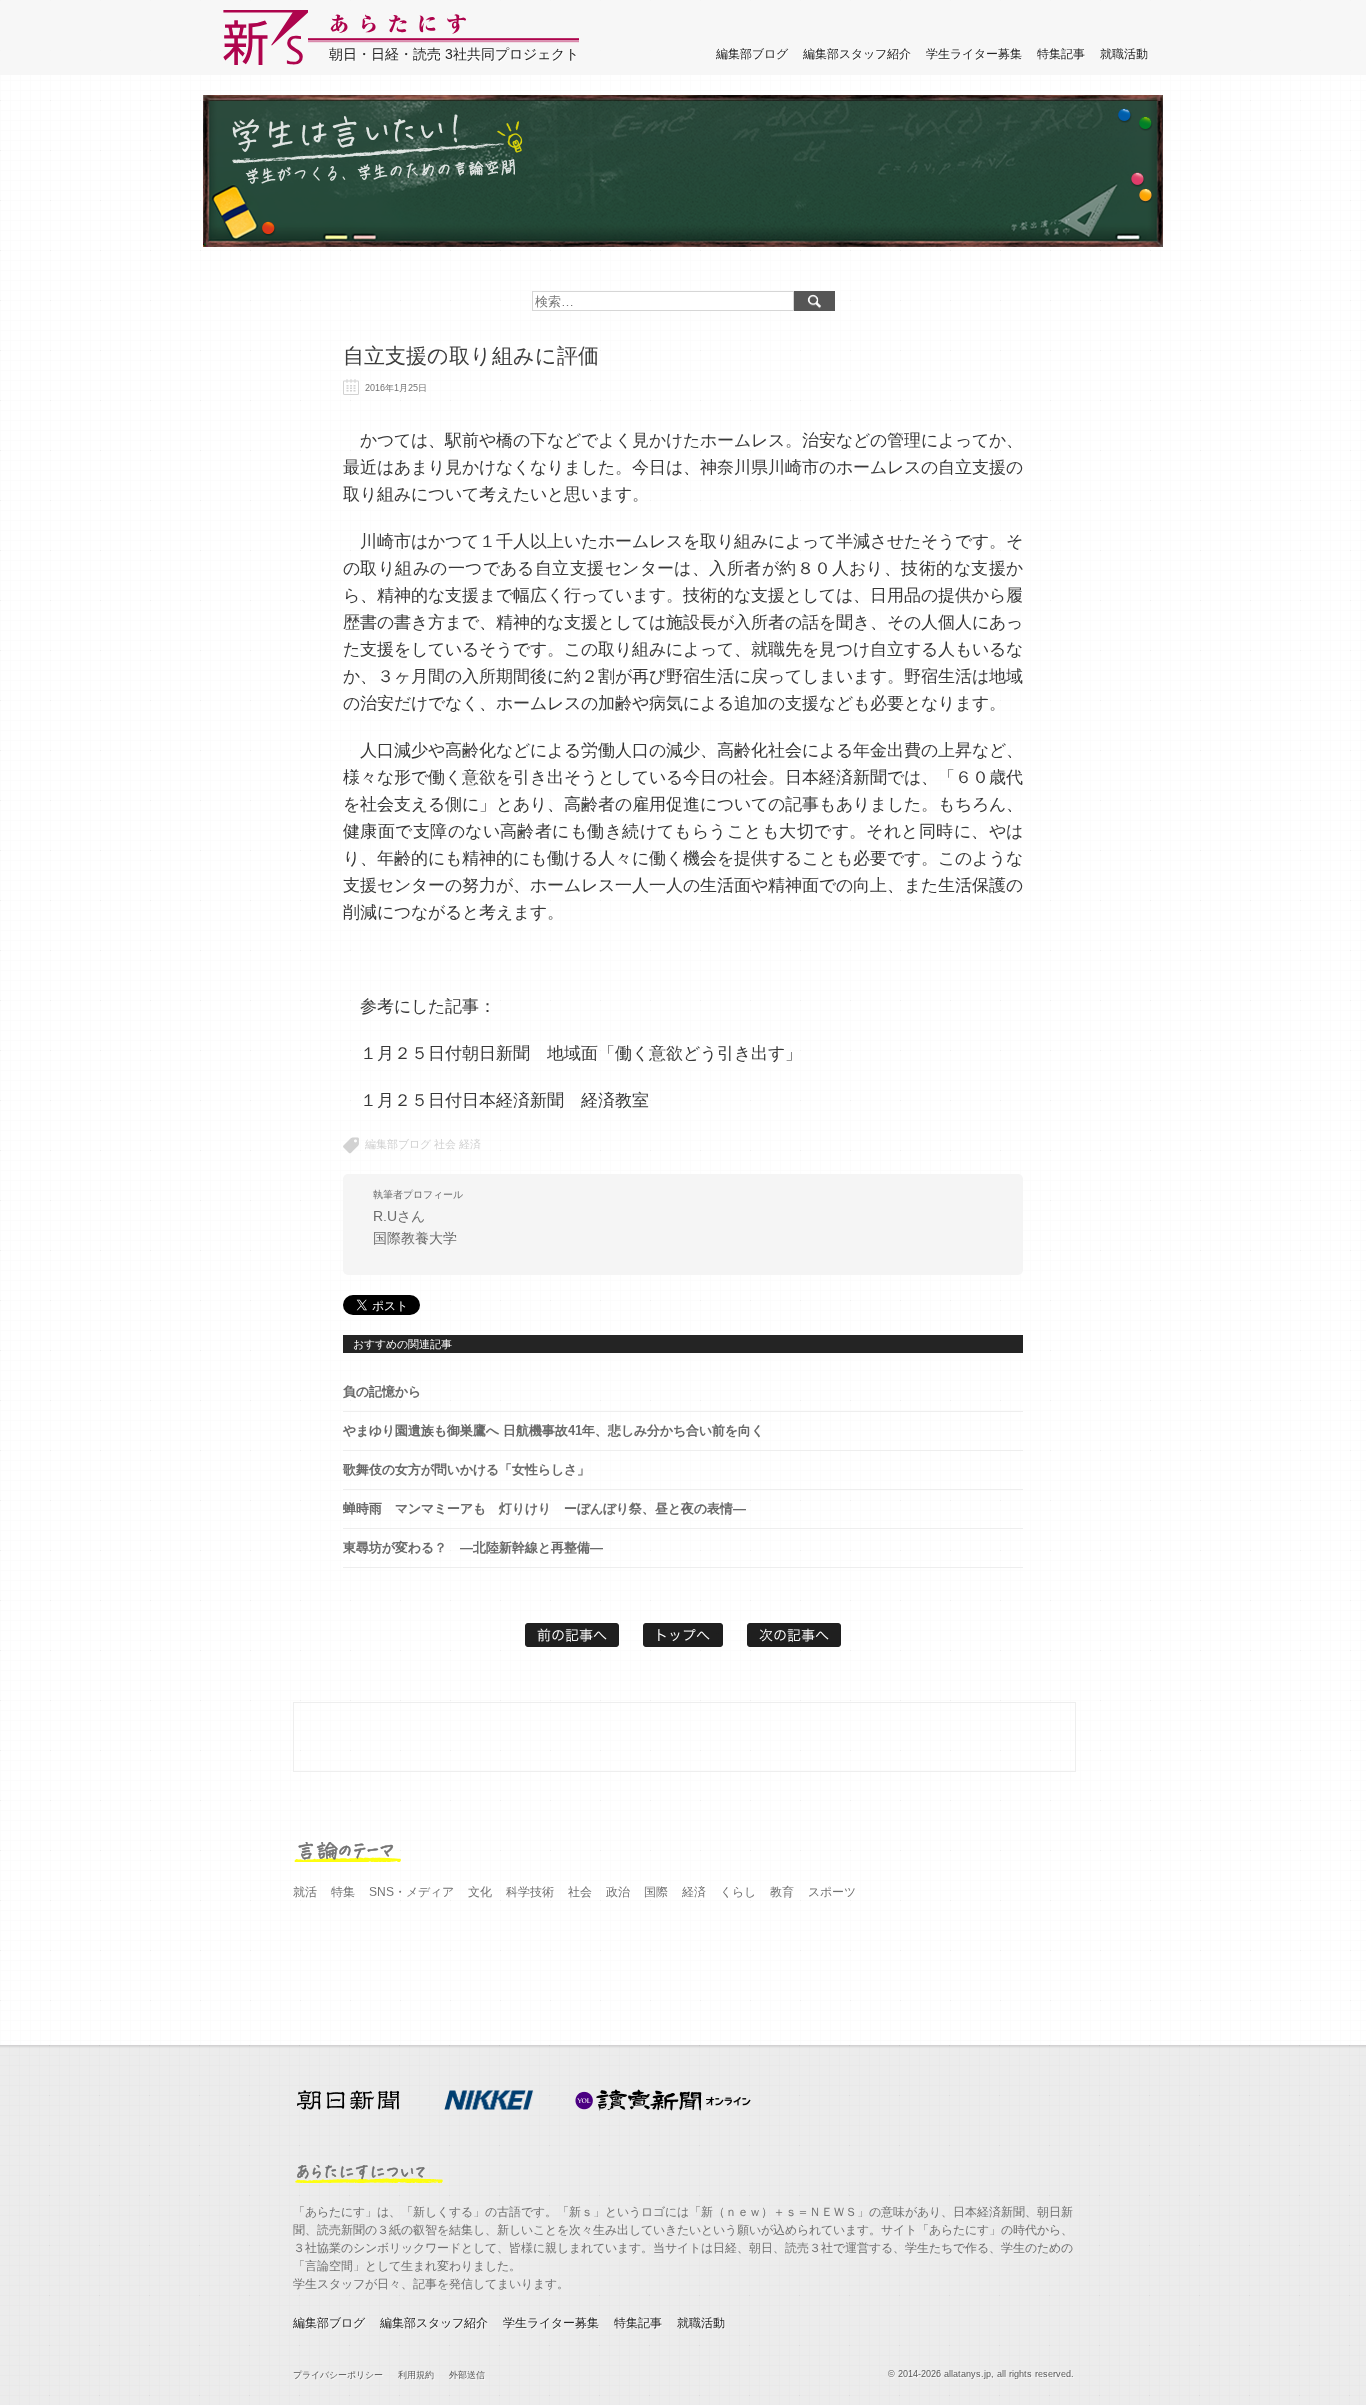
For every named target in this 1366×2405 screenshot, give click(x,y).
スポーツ (832, 1892)
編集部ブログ (752, 54)
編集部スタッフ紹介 (857, 54)
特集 (343, 1892)
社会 (445, 1144)
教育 (782, 1892)
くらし (738, 1892)
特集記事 (1061, 54)
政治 (618, 1892)
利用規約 (416, 2375)
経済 (470, 1144)
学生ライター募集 (974, 54)
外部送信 (467, 2375)
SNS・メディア (411, 1892)
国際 (656, 1892)
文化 (480, 1892)
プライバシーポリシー (338, 2375)
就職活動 (1124, 54)
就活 (305, 1892)
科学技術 (530, 1892)
